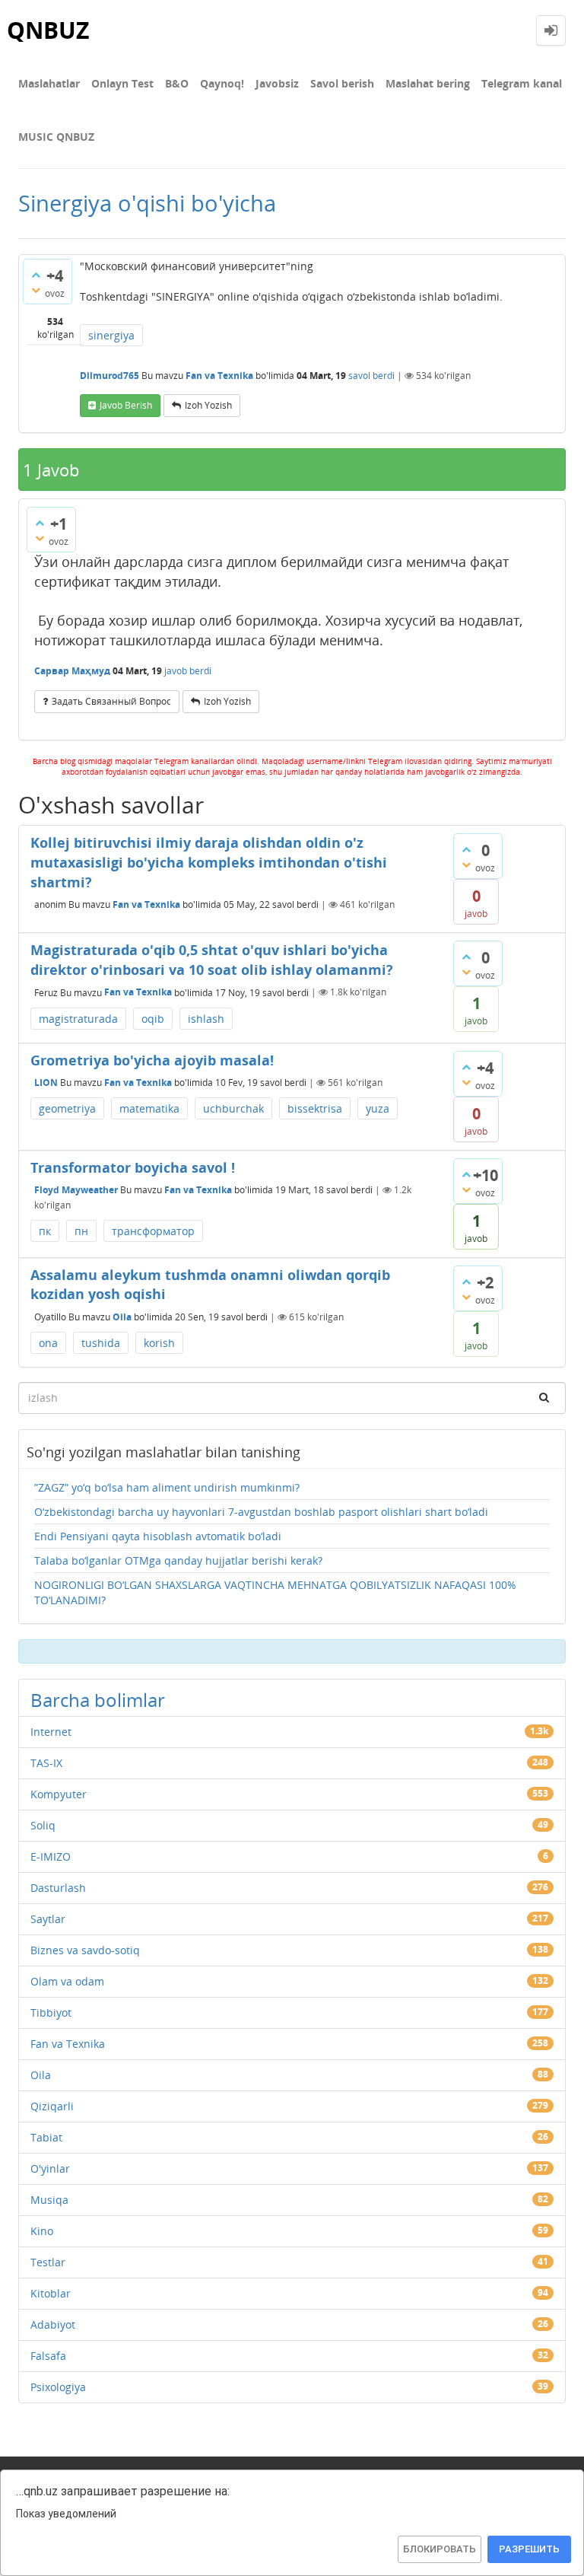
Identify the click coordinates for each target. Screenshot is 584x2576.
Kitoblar (51, 2293)
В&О (177, 83)
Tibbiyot (51, 2012)
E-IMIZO (51, 1856)
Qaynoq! (222, 83)
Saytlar (48, 1919)
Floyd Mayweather (76, 1190)
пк (45, 1231)
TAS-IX (46, 1763)
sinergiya (111, 335)
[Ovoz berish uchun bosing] (36, 275)
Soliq (43, 1825)
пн (81, 1231)
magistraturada (78, 1019)
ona (48, 1343)
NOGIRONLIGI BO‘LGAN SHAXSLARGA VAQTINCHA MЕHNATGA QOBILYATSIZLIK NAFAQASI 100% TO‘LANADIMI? (275, 1592)
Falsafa (48, 2356)
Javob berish (126, 405)
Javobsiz (277, 83)
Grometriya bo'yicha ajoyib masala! (152, 1060)
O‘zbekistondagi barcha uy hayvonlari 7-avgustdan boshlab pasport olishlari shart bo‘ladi (261, 1512)
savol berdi (371, 376)
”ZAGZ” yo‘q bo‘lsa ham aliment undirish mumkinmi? (167, 1487)
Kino (42, 2231)
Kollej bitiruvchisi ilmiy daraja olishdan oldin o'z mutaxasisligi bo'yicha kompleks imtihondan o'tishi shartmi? (209, 862)
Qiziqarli (52, 2106)
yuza (378, 1108)
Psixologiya (58, 2387)
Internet (51, 1732)
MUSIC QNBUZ (56, 137)
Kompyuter (59, 1794)
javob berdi (188, 671)
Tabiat (46, 2137)
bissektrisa (315, 1108)
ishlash (206, 1019)
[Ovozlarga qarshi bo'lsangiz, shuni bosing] (36, 290)
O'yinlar (50, 2168)
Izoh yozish (208, 405)
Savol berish (342, 83)
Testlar (48, 2262)
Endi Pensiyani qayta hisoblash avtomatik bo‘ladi (158, 1536)
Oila (122, 1317)
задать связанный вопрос (111, 701)
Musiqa (49, 2200)
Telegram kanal (522, 83)
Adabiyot (53, 2324)
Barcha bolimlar (98, 1700)
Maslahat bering (428, 83)
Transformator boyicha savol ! (133, 1167)
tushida (101, 1343)
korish (159, 1343)
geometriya (67, 1108)
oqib (153, 1019)
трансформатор (153, 1231)
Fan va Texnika (219, 376)
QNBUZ (48, 30)
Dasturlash (58, 1888)
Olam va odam (67, 1981)
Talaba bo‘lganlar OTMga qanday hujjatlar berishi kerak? (178, 1560)
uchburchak (233, 1108)
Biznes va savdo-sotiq (85, 1950)
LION (46, 1083)
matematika (149, 1108)
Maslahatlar (49, 83)
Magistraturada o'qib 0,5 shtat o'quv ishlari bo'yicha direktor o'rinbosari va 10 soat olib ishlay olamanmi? (212, 960)
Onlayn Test (122, 83)
